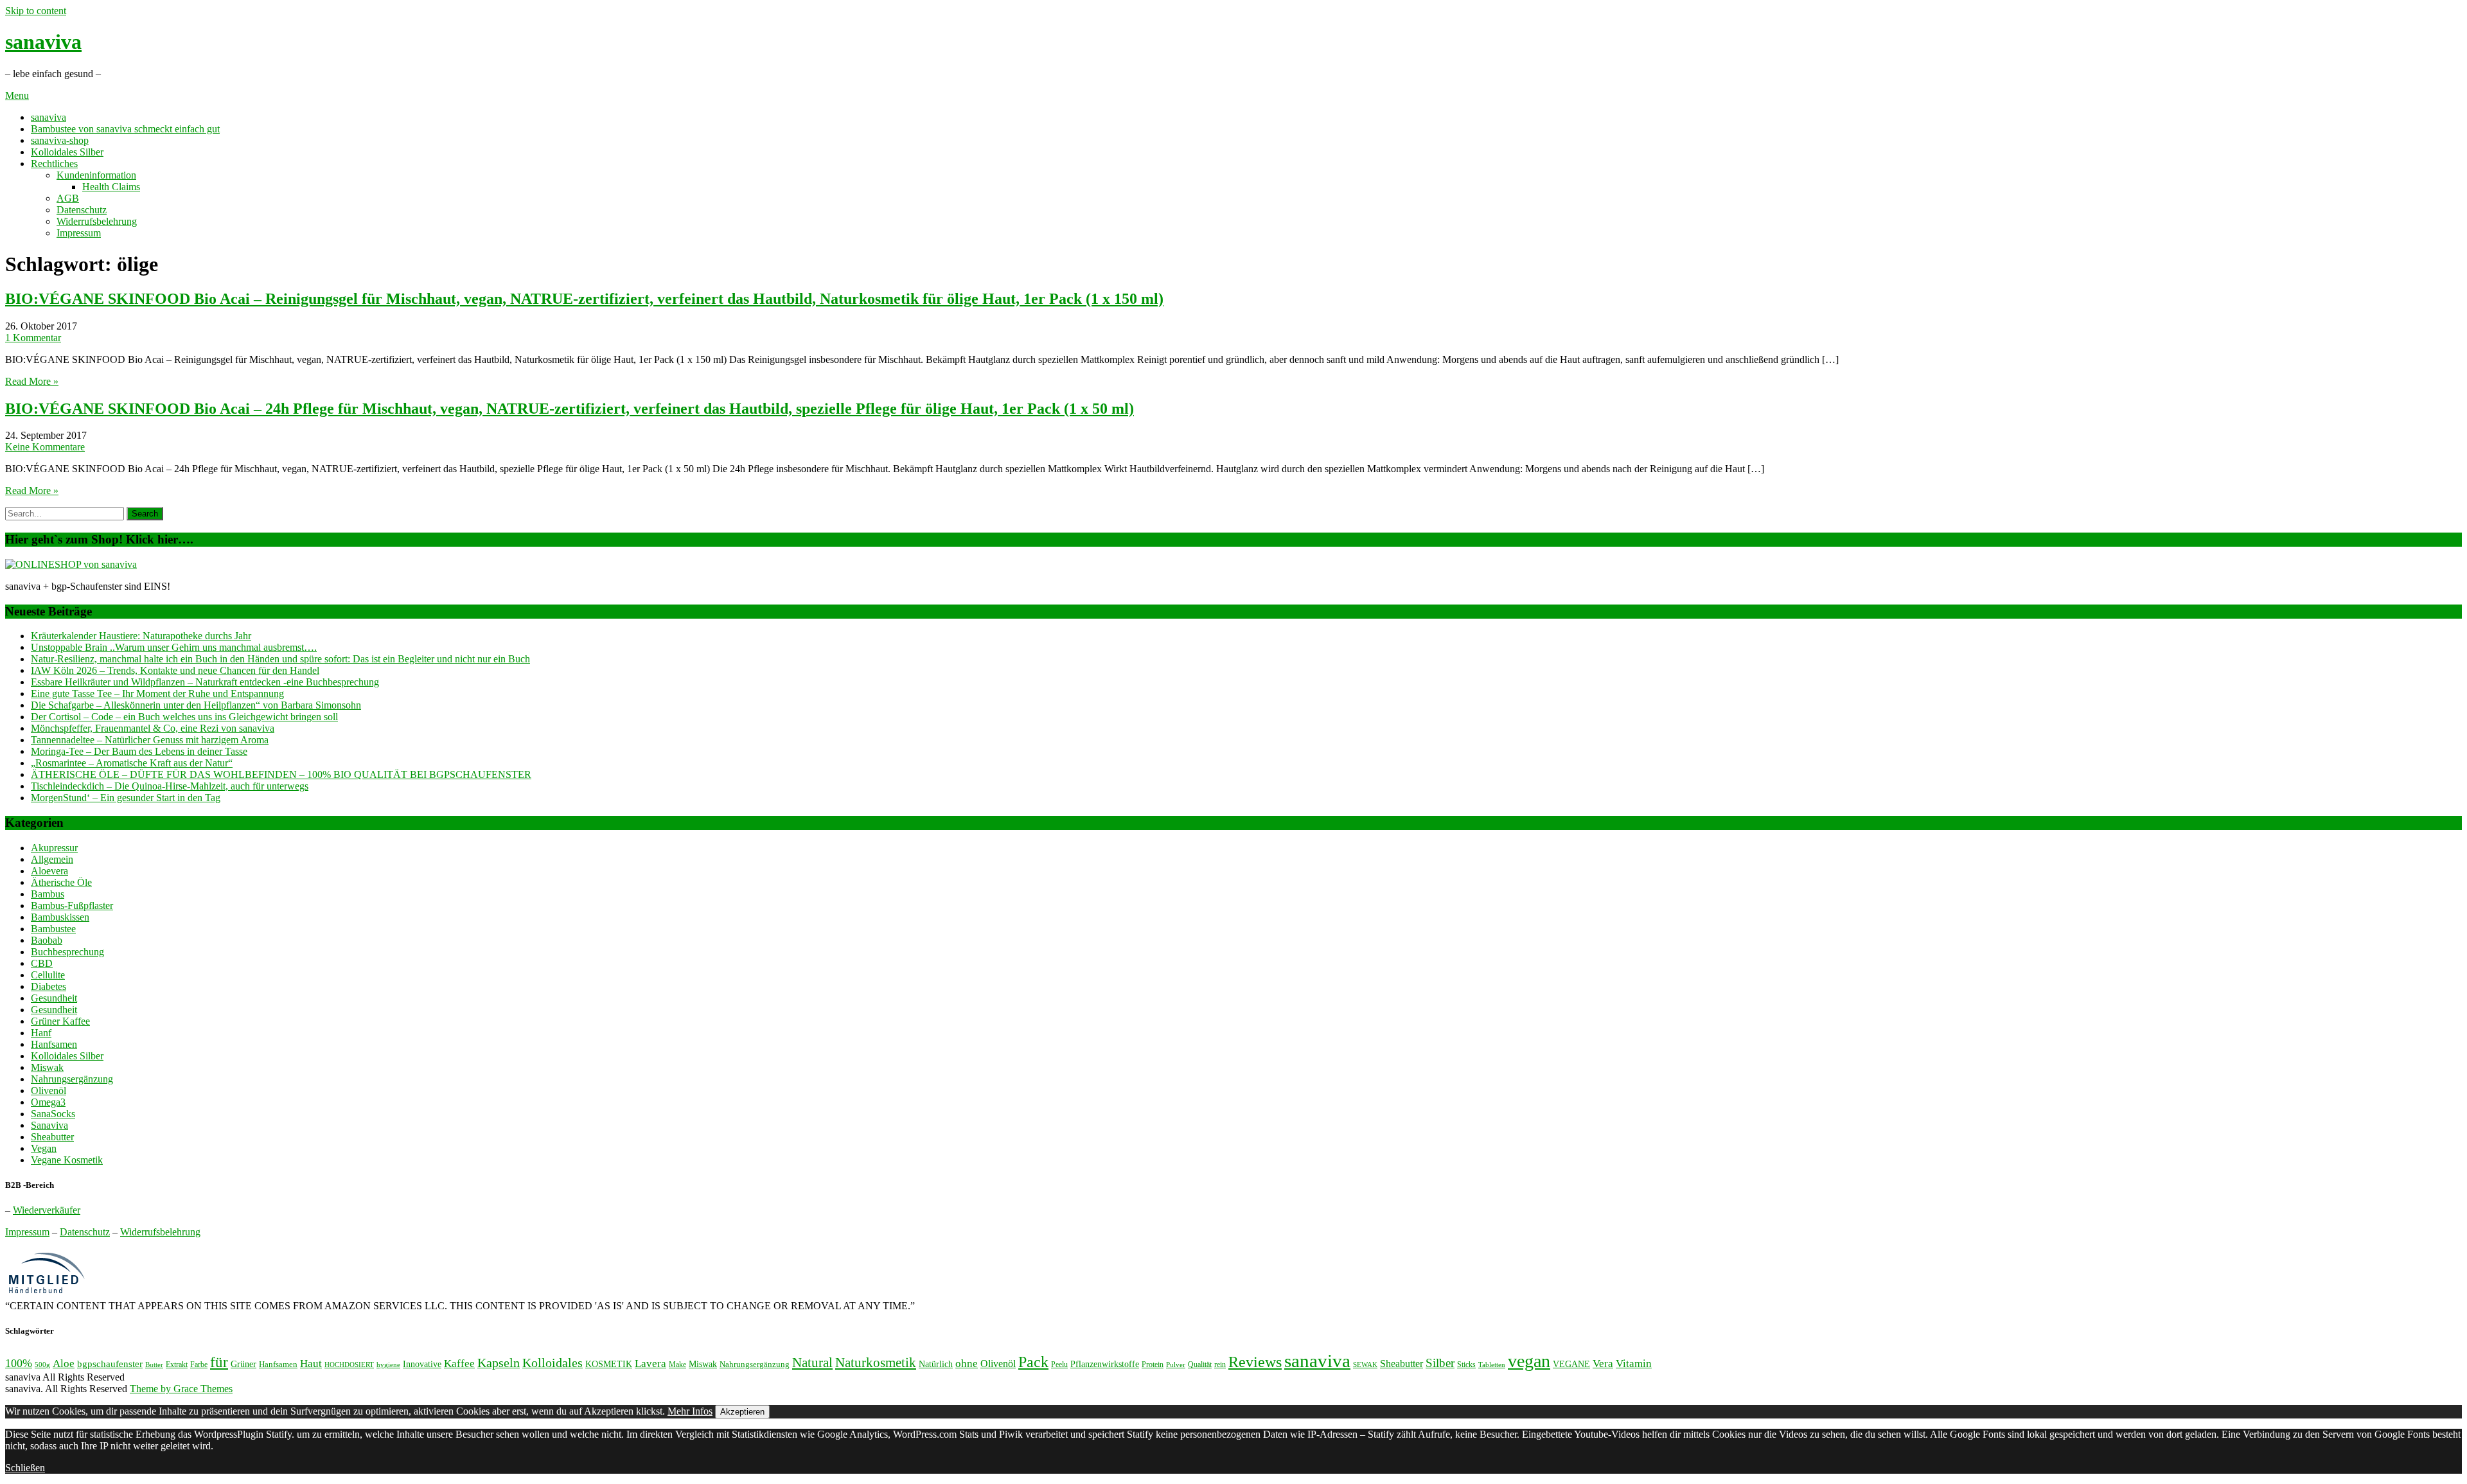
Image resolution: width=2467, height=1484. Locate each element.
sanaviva (43, 42)
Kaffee (459, 1364)
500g (42, 1365)
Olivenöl (49, 1091)
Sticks (1466, 1365)
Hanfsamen (54, 1044)
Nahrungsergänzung (72, 1079)
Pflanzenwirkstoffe (1105, 1364)
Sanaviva (49, 1125)
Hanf (41, 1033)
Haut (311, 1363)
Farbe (199, 1365)
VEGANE (1571, 1364)
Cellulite (48, 975)
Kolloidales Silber (67, 152)
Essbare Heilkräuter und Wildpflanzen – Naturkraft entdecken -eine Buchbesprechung (205, 682)
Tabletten (1492, 1365)
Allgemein (52, 859)
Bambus (48, 894)
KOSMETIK (609, 1364)
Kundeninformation (96, 175)
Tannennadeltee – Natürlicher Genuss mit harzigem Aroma (150, 740)
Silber (1440, 1363)
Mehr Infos (690, 1411)
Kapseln (499, 1363)
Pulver (1176, 1365)
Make (677, 1365)
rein (1220, 1365)
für (219, 1362)
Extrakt (177, 1365)
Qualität (1200, 1365)
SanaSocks (53, 1114)
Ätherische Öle (61, 882)
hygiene (388, 1365)
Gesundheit (54, 998)
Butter (154, 1365)
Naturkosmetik (876, 1363)
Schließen (25, 1468)
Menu (17, 95)
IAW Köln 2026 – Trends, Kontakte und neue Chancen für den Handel (175, 670)
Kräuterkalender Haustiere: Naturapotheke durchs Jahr (141, 636)
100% (19, 1363)
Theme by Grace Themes (181, 1389)
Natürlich (936, 1364)
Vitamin (1634, 1364)
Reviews (1255, 1362)
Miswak (47, 1067)
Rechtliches (54, 163)
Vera (1603, 1364)
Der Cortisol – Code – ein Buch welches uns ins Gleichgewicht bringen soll (184, 717)
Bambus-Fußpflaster (72, 905)
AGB (68, 198)
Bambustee (53, 929)
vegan (1529, 1361)
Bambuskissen (60, 917)
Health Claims (111, 187)
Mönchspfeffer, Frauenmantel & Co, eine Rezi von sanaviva (153, 728)
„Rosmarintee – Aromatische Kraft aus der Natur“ (132, 763)
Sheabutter (52, 1137)
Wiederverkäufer (47, 1210)
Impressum (79, 233)
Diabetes (49, 986)
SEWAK (1365, 1365)
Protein (1153, 1365)
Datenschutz (82, 210)
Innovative (422, 1364)
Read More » (32, 381)
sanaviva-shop (60, 140)
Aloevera (49, 871)
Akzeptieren (742, 1412)
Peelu (1059, 1365)
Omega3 (48, 1102)
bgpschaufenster (110, 1364)
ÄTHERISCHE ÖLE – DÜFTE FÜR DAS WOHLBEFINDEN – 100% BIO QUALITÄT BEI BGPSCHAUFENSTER (281, 774)
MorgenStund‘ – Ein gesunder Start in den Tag (126, 798)
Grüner (243, 1364)
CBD (42, 963)
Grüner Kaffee (60, 1021)
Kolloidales (553, 1363)
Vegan (44, 1148)
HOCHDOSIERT (349, 1365)
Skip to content (36, 11)
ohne (967, 1363)
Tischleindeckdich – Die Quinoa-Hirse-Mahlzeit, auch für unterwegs (170, 786)
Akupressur (54, 848)
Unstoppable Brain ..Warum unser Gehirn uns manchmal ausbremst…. (174, 647)
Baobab (47, 940)
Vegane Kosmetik (67, 1160)
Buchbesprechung (67, 952)
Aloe (64, 1364)
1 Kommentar (33, 338)
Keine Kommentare (45, 447)
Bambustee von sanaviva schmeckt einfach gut (125, 129)
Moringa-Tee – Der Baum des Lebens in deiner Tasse (139, 751)
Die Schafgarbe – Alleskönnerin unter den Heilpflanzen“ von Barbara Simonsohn (196, 705)
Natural (812, 1363)
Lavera (650, 1364)
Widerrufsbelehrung (97, 221)
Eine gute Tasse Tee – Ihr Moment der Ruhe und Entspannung (157, 693)
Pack (1033, 1362)
